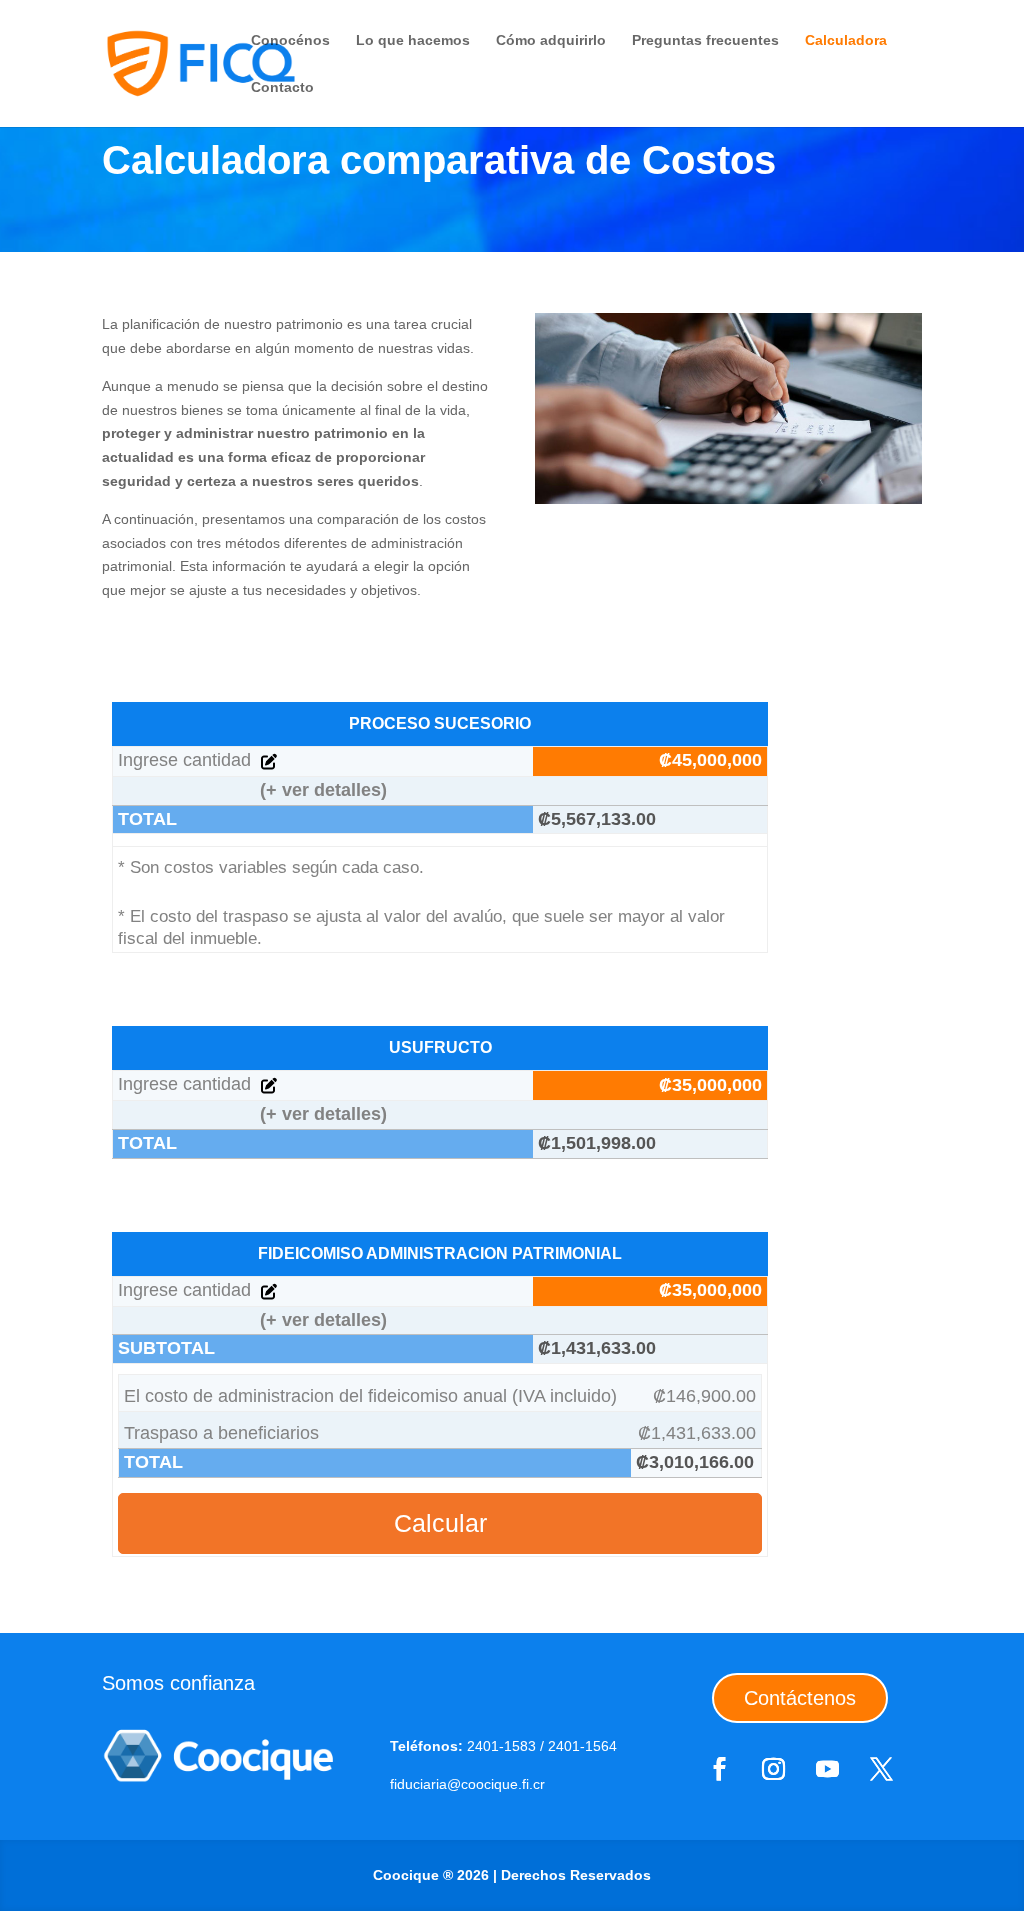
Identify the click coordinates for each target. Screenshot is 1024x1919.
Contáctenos (800, 1698)
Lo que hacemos (413, 40)
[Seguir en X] (881, 1769)
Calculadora (846, 40)
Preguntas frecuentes (705, 40)
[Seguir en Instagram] (773, 1769)
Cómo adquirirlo (551, 40)
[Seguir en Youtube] (827, 1769)
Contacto (282, 87)
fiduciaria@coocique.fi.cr (467, 1784)
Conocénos (290, 40)
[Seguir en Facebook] (719, 1769)
